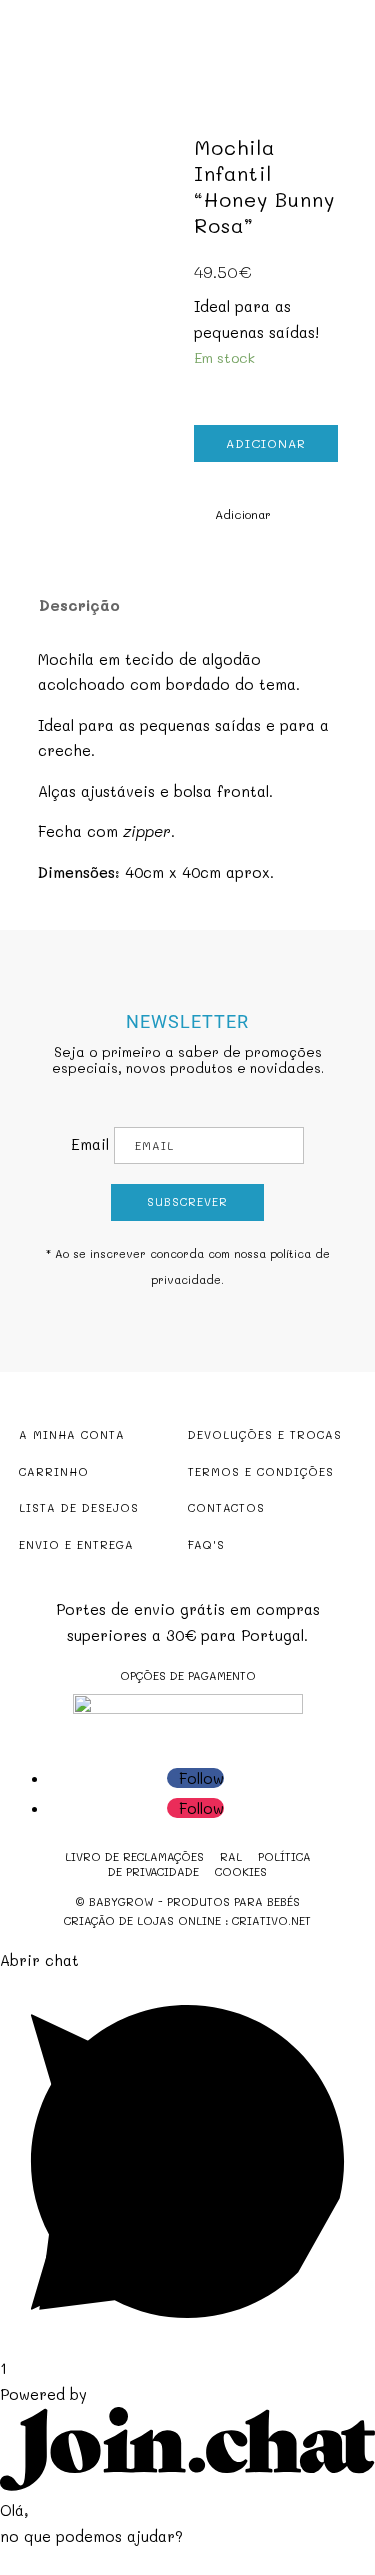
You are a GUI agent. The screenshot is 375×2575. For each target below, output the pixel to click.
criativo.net (271, 1920)
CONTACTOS (226, 1507)
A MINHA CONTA (72, 1434)
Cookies (241, 1871)
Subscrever (187, 1201)
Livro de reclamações (134, 1856)
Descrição (79, 605)
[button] (232, 515)
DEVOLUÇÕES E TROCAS (265, 1434)
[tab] (174, 605)
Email (90, 1144)
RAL (231, 1856)
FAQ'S (206, 1544)
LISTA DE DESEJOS (79, 1507)
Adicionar (266, 443)
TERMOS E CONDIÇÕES (261, 1471)
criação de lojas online (142, 1920)
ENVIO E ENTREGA (76, 1544)
